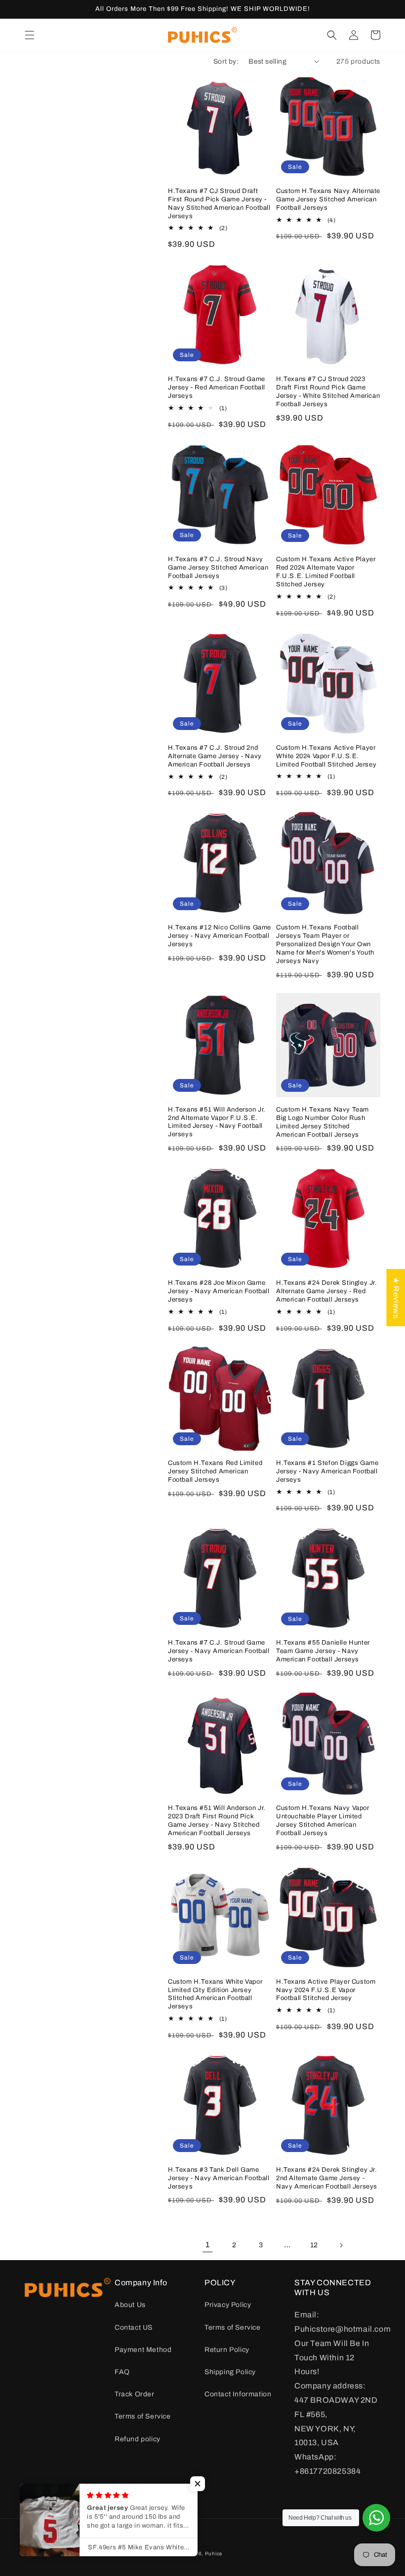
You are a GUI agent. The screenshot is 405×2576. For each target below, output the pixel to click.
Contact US (134, 2327)
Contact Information (238, 2394)
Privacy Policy (228, 2305)
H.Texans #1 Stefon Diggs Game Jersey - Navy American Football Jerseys (327, 1471)
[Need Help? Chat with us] (376, 2518)
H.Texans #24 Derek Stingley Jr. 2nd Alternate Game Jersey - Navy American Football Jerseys (327, 2178)
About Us (130, 2305)
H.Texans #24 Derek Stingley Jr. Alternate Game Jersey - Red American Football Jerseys (327, 1291)
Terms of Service (143, 2416)
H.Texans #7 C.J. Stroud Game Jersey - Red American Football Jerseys (217, 387)
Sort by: (226, 61)
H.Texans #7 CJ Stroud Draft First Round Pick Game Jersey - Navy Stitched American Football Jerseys (219, 204)
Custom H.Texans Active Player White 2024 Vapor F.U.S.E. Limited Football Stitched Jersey (326, 756)
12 (314, 2245)
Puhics (214, 2554)
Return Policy (227, 2350)
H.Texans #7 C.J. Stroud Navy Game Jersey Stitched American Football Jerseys (218, 568)
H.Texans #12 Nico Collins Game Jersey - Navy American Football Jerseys (220, 936)
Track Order (135, 2394)
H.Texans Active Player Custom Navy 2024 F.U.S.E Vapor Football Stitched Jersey (326, 1990)
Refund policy (138, 2439)
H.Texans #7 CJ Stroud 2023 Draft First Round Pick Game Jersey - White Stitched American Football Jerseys (328, 392)
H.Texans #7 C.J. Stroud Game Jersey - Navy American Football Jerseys (219, 1651)
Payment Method (143, 2350)
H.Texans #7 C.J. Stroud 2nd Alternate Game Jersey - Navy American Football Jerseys (215, 756)
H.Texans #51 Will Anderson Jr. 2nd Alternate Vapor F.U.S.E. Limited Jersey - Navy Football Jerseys (217, 1122)
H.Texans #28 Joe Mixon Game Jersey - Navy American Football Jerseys (219, 1291)
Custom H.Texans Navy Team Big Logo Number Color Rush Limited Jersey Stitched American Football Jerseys (323, 1122)
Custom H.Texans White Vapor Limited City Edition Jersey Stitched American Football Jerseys (215, 1994)
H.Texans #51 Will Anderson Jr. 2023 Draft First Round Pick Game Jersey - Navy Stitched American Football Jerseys (217, 1821)
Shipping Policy (230, 2372)
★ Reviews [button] (396, 1297)
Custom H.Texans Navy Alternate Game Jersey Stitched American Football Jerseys (328, 199)
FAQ (122, 2372)
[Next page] (341, 2245)
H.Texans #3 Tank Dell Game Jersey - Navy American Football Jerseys (219, 2178)
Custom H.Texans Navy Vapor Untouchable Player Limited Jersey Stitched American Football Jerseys (323, 1821)
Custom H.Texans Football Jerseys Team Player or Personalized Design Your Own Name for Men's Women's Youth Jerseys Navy (325, 944)
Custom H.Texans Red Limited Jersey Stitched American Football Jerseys (215, 1471)
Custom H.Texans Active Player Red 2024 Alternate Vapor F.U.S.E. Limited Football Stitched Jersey (326, 572)
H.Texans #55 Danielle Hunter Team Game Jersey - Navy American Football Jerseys (323, 1651)
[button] (30, 35)
